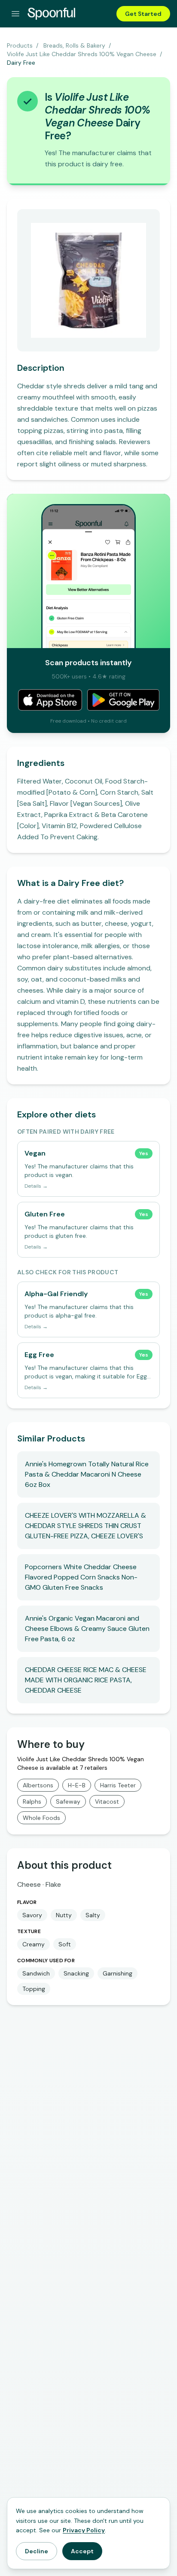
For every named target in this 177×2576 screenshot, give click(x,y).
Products (20, 45)
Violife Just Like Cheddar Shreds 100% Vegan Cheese (82, 54)
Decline (37, 2551)
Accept (82, 2551)
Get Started (143, 14)
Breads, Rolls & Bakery (74, 45)
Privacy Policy (84, 2530)
